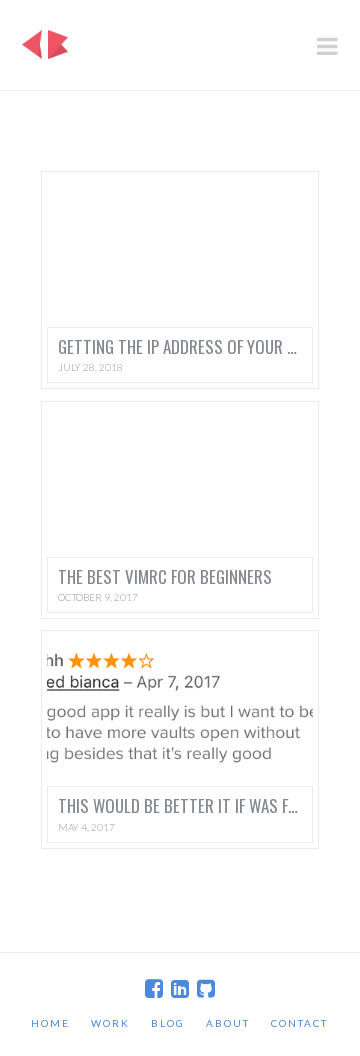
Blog (168, 1023)
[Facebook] (154, 988)
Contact (299, 1023)
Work (110, 1023)
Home (50, 1023)
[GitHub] (206, 988)
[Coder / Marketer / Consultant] (45, 39)
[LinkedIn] (180, 988)
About (228, 1023)
